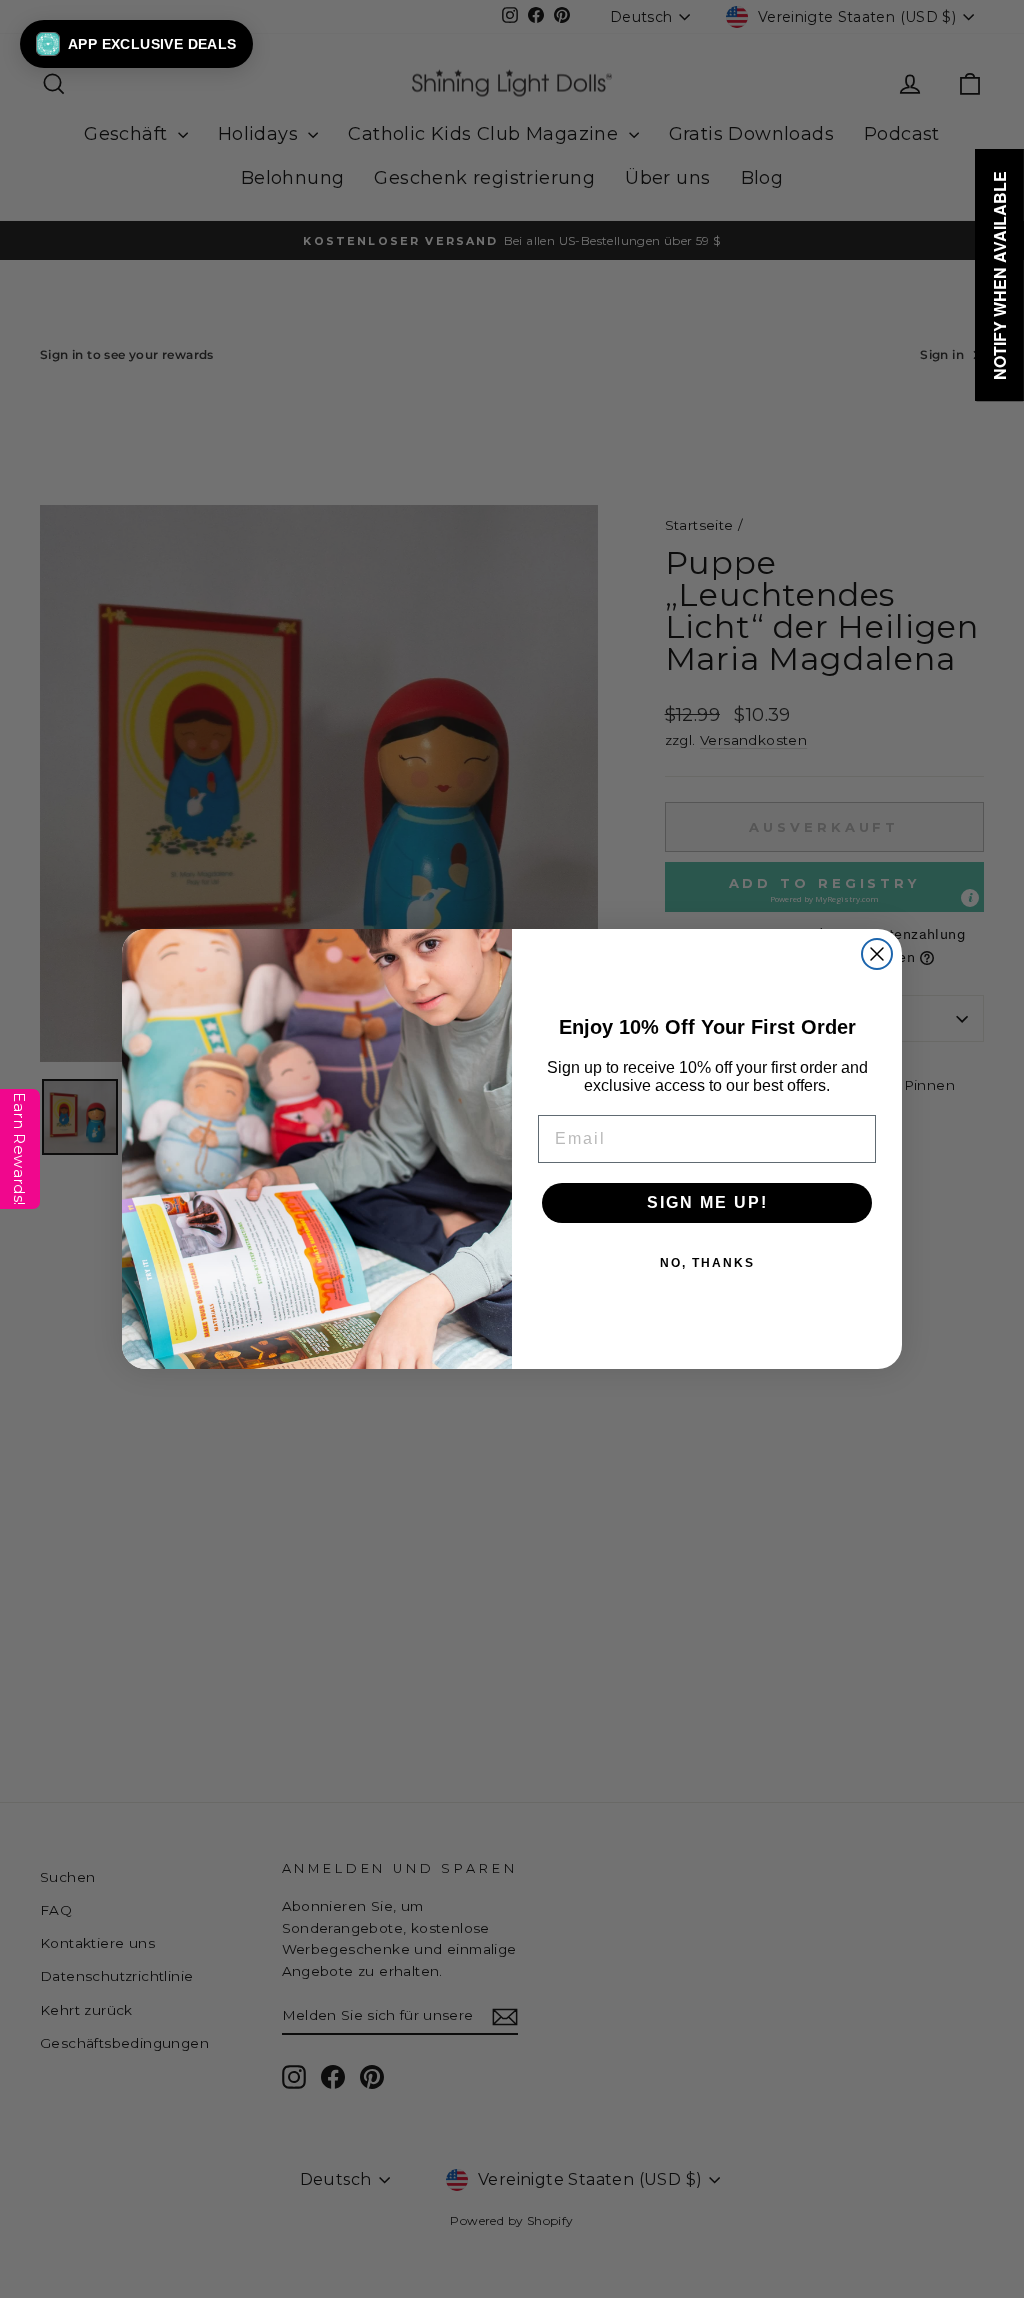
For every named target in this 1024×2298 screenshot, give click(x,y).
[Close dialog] (877, 954)
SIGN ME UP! (707, 1202)
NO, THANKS (707, 1263)
